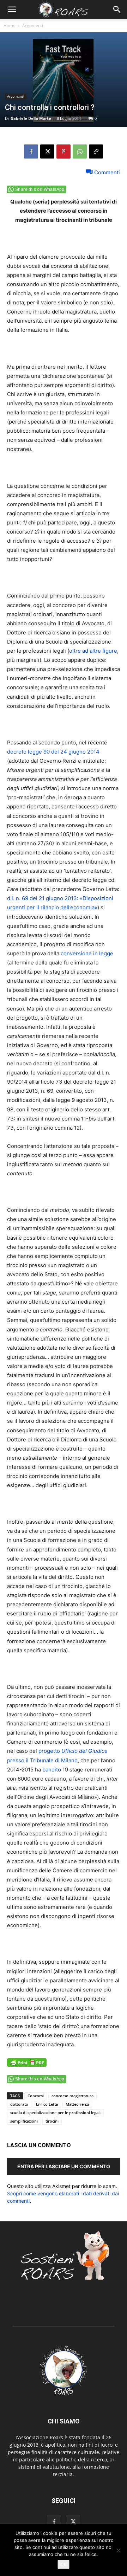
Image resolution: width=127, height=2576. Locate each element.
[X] (47, 151)
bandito (52, 1770)
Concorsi (36, 2096)
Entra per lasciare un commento (64, 2166)
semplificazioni (24, 2121)
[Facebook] (31, 151)
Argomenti (33, 25)
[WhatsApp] (80, 151)
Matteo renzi (77, 2104)
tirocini (52, 2121)
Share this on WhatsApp (40, 189)
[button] (12, 9)
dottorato (19, 2104)
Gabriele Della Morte (31, 118)
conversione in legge (87, 953)
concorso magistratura (72, 2096)
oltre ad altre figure (93, 651)
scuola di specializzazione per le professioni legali (55, 2113)
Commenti (106, 172)
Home (10, 25)
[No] (118, 2550)
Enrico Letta (47, 2104)
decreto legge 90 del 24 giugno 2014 (53, 752)
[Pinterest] (64, 151)
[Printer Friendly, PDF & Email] (27, 2066)
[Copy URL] (96, 151)
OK (64, 2564)
